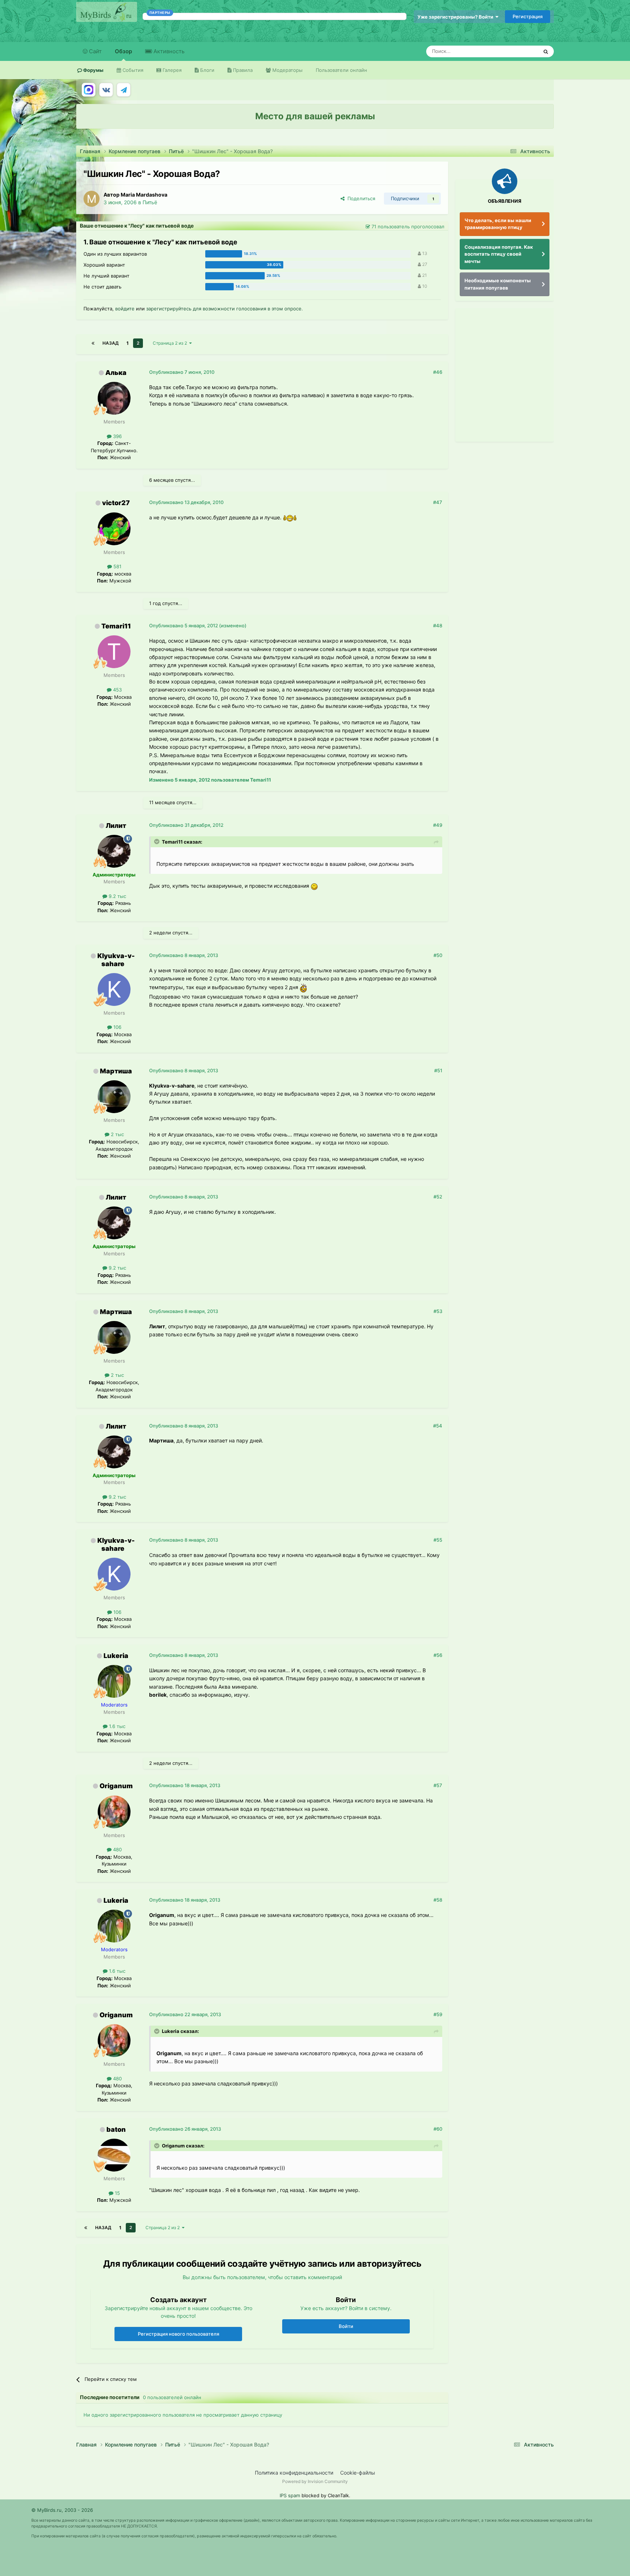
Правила (242, 70)
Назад (110, 343)
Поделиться (360, 198)
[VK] (106, 90)
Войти (346, 2326)
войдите (125, 309)
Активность (168, 51)
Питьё (150, 202)
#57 (438, 1785)
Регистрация (528, 16)
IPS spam (290, 2495)
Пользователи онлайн (341, 70)
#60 (438, 2129)
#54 (438, 1426)
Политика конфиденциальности (294, 2473)
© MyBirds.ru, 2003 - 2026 (62, 2510)
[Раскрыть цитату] (157, 841)
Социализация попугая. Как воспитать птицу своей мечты (499, 254)
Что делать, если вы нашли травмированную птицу (498, 224)
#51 (438, 1070)
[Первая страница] (93, 343)
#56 (438, 1655)
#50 (438, 955)
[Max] (89, 90)
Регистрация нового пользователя (178, 2334)
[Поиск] (546, 51)
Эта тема (518, 51)
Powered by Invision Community (315, 2481)
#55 (438, 1540)
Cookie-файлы (358, 2473)
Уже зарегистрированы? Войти (456, 17)
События (132, 70)
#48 (438, 625)
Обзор (123, 51)
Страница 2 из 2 (171, 343)
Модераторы (287, 70)
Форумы (93, 70)
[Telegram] (124, 90)
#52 (438, 1197)
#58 (438, 1900)
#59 (438, 2014)
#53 (438, 1311)
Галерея (171, 70)
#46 (438, 372)
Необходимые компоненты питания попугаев (498, 284)
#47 (438, 502)
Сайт (95, 51)
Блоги (207, 70)
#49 (438, 825)
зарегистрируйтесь (169, 309)
